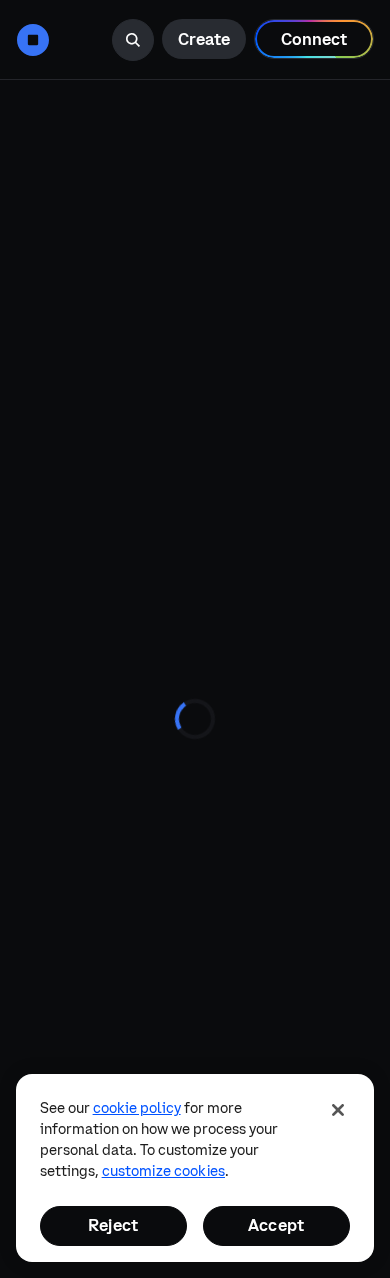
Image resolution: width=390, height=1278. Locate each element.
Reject (113, 1225)
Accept (276, 1225)
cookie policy (137, 1108)
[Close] (338, 1110)
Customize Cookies (163, 1171)
